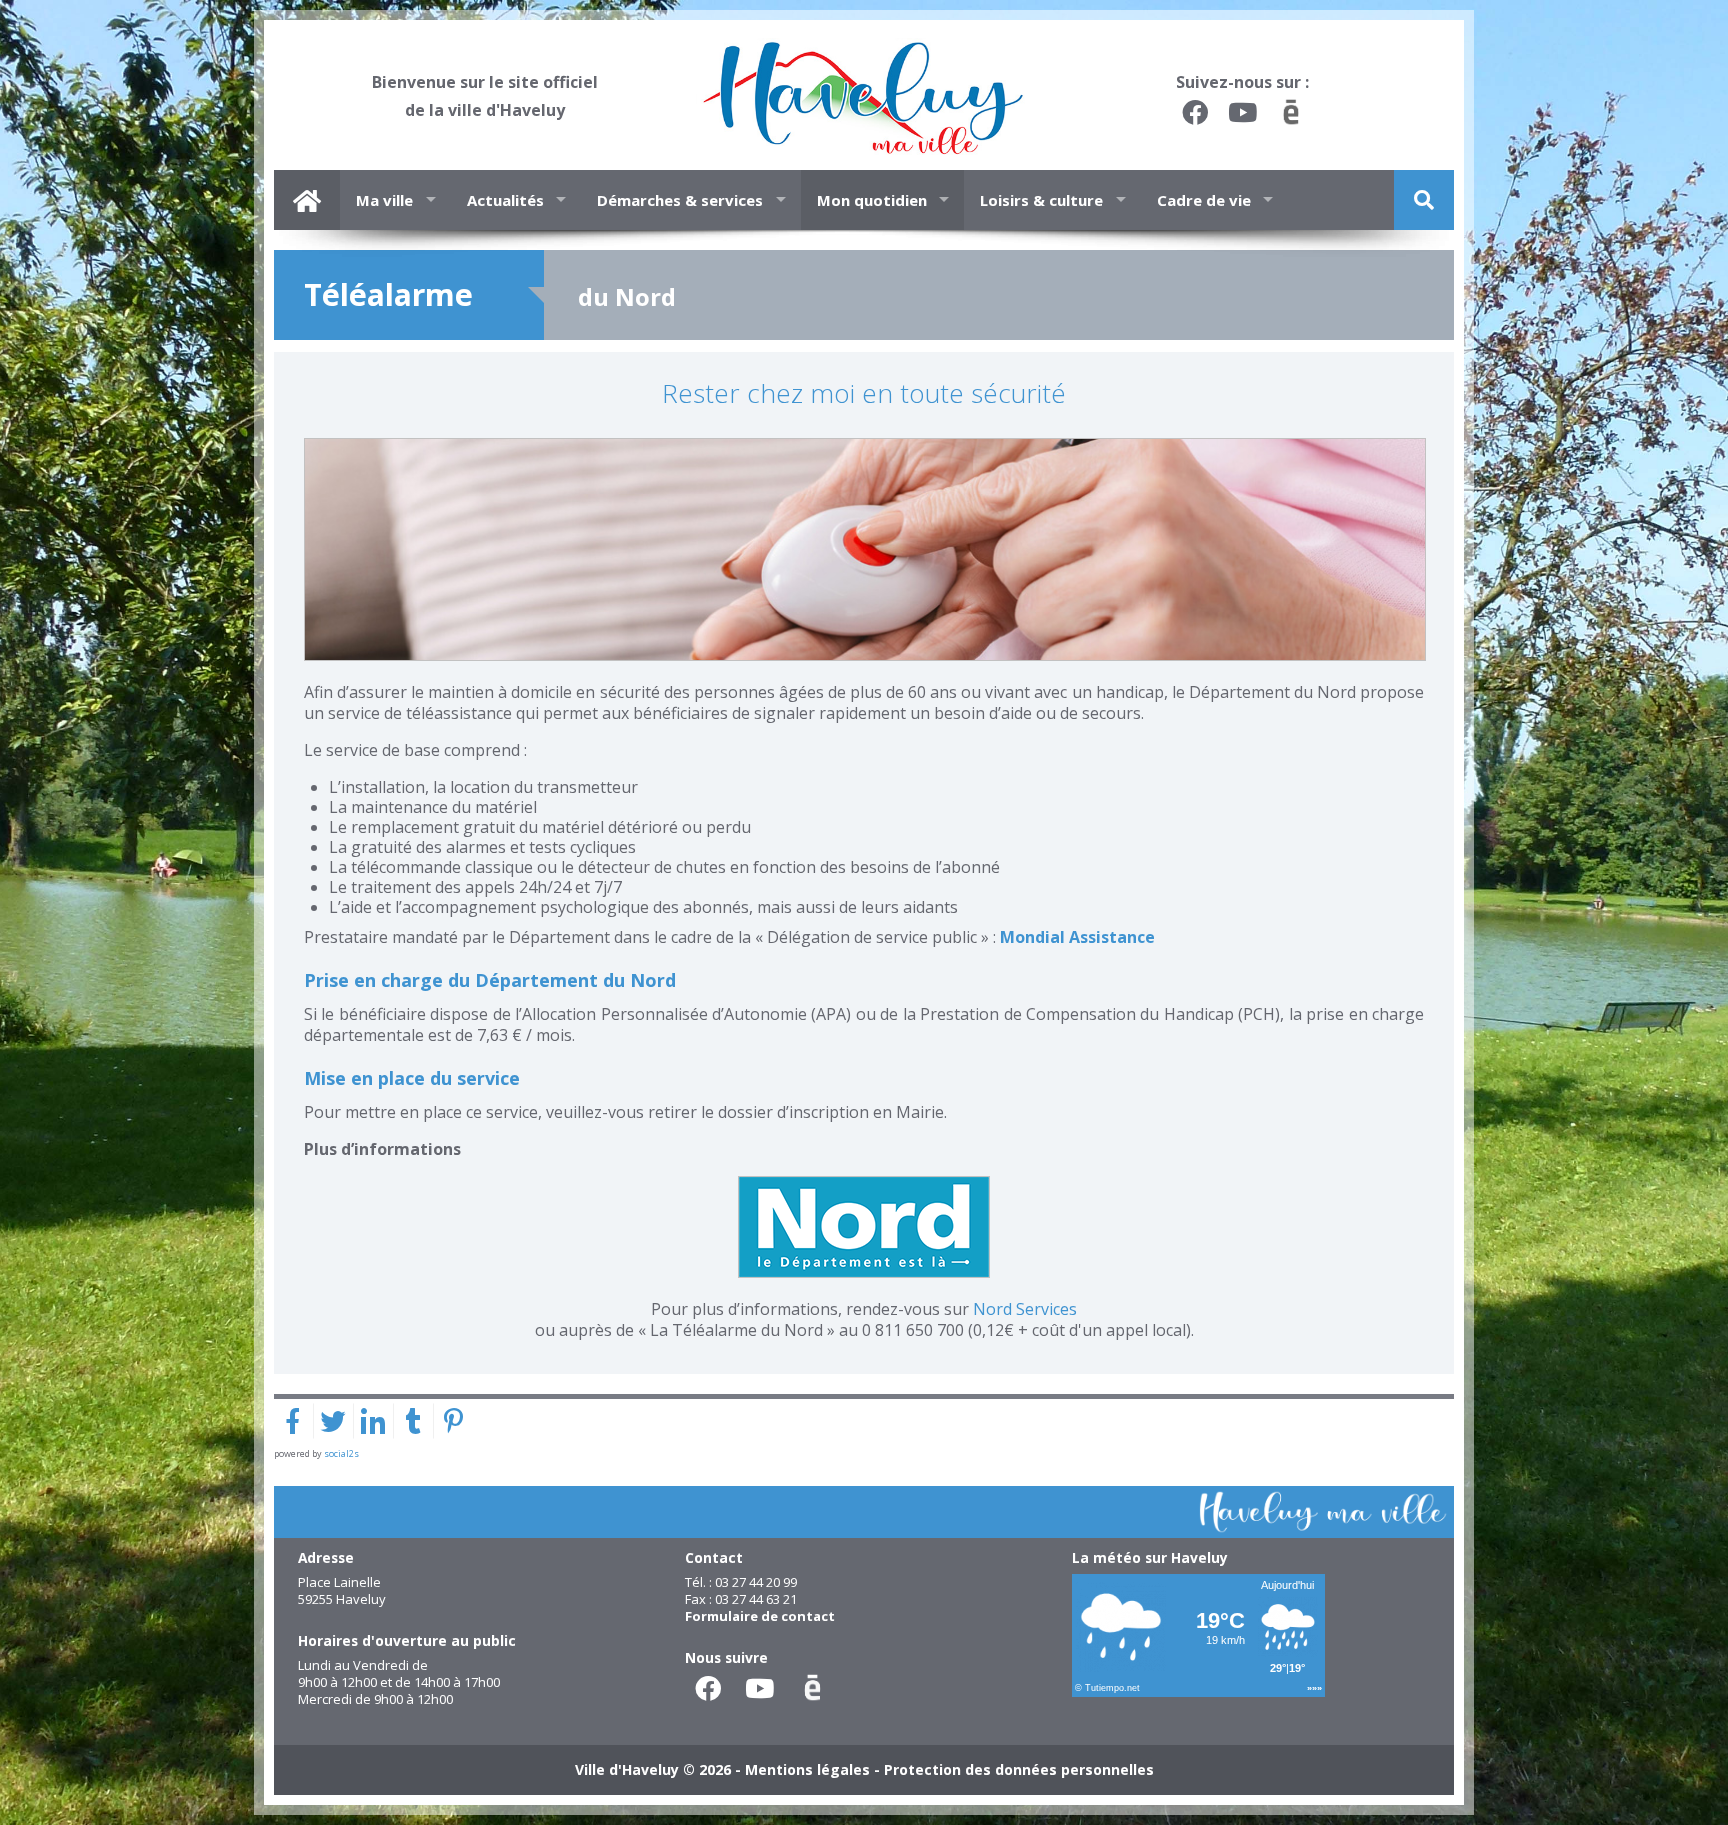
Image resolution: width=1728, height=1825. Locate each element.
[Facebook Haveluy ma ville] (1195, 112)
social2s (341, 1453)
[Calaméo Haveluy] (1291, 112)
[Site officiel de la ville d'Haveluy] (864, 92)
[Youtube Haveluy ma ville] (1242, 112)
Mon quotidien (872, 200)
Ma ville (384, 200)
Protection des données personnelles (1019, 1769)
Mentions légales (807, 1769)
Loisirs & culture (1041, 200)
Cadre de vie (1204, 200)
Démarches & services (680, 200)
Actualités (505, 200)
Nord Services (1025, 1309)
